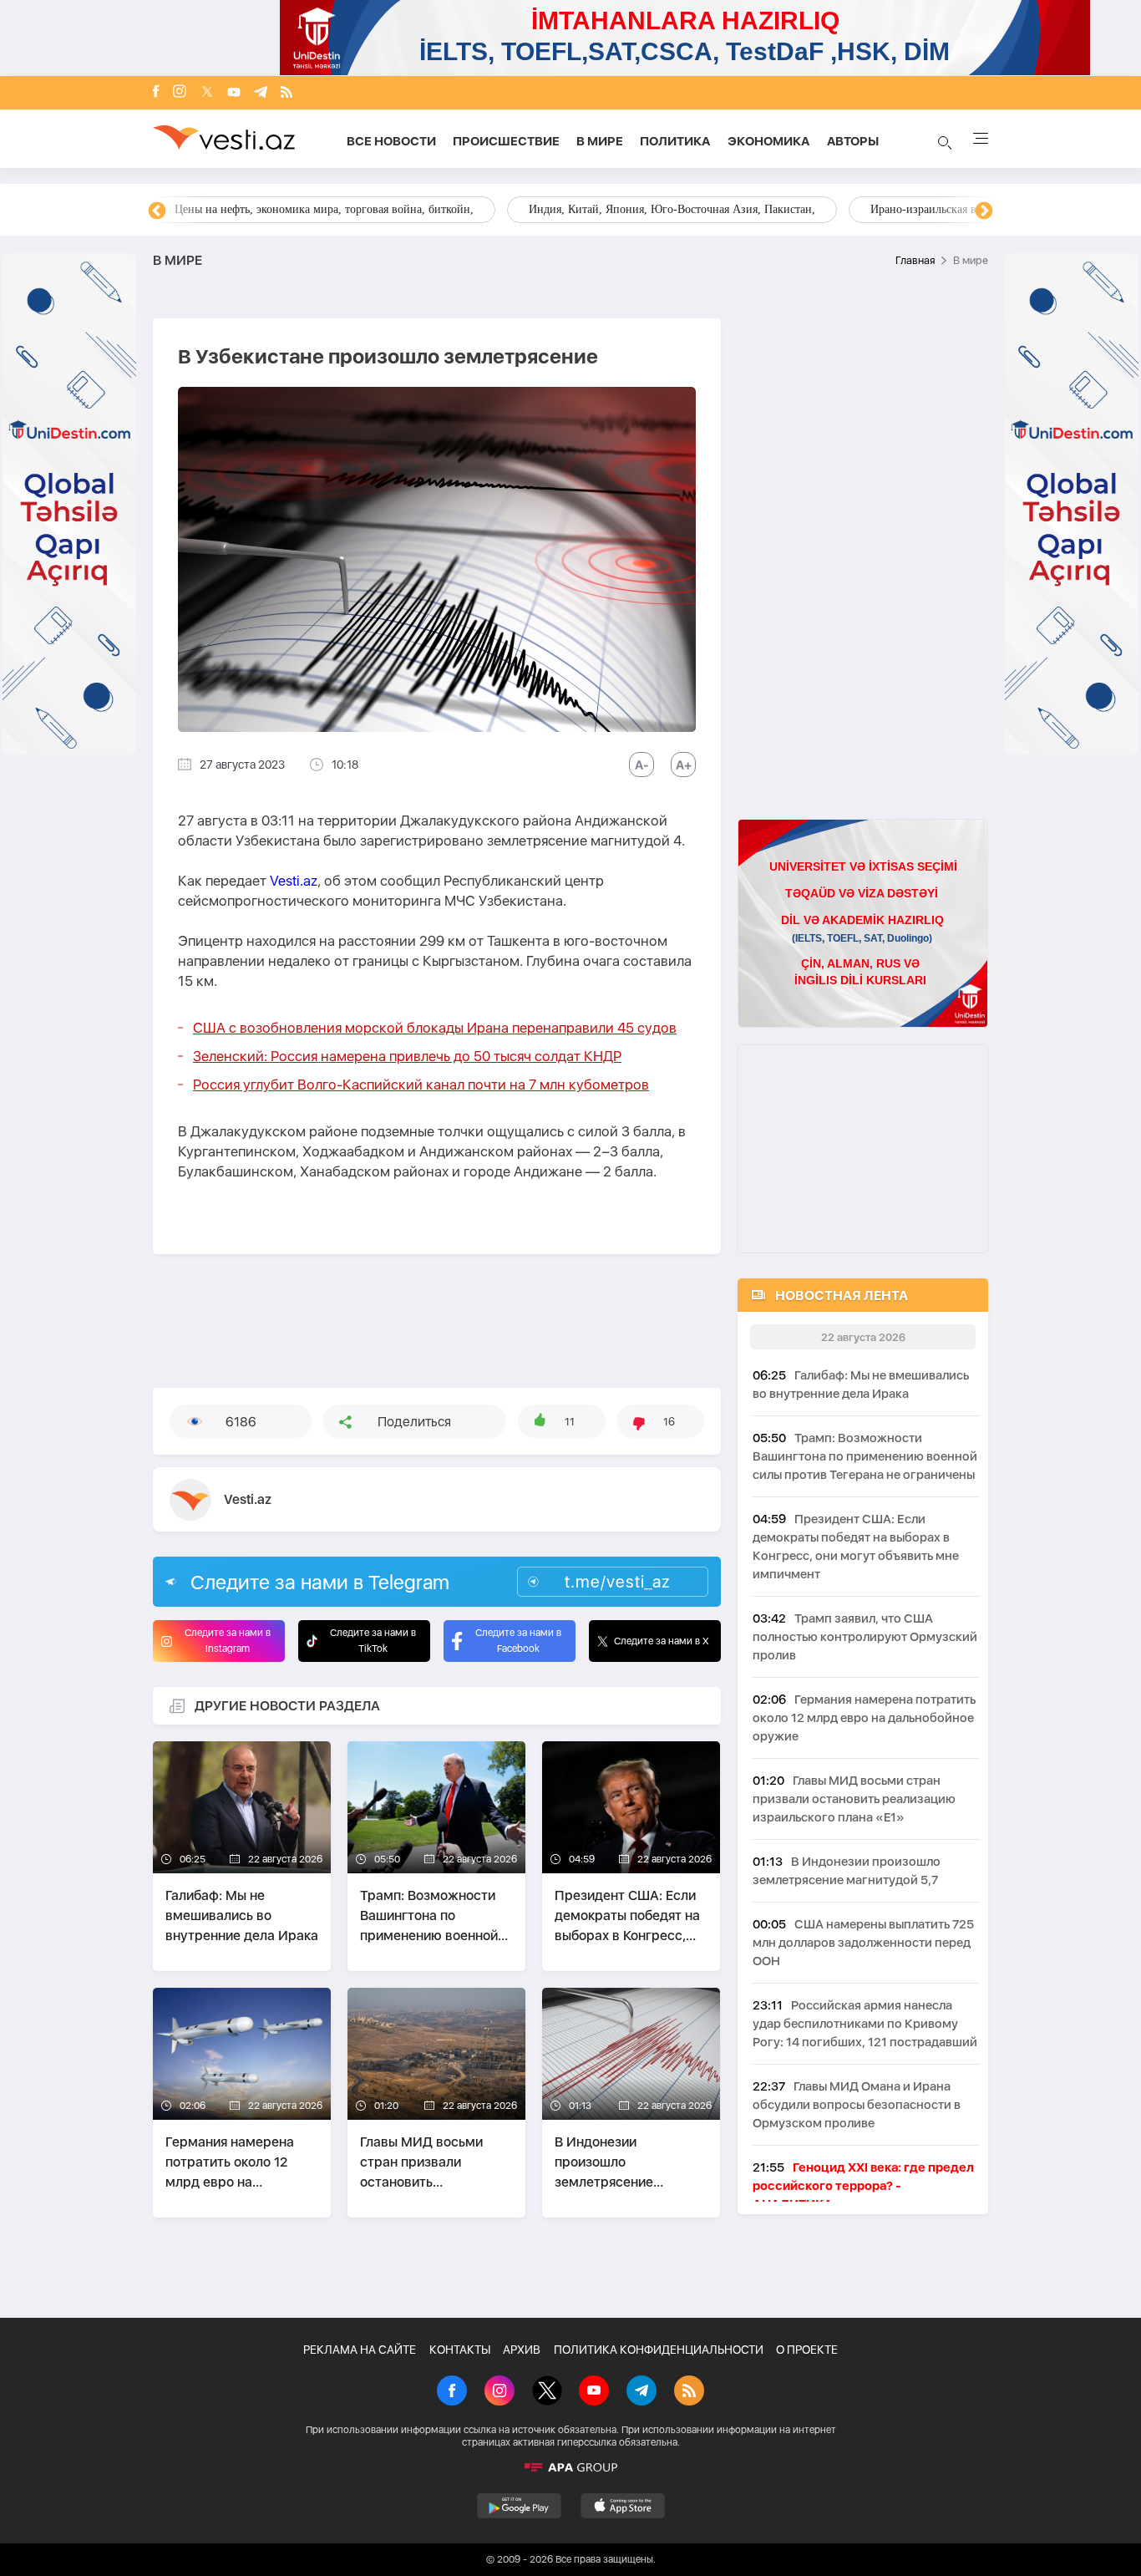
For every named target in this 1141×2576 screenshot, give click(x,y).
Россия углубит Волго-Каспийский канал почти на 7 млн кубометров (421, 1085)
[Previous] (157, 211)
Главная (915, 260)
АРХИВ (522, 2350)
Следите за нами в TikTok (373, 1641)
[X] (547, 2392)
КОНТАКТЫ (460, 2350)
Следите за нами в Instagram (228, 1641)
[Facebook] (156, 93)
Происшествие (506, 141)
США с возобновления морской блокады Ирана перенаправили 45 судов (435, 1028)
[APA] (570, 2467)
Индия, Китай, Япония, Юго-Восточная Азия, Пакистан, (672, 209)
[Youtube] (234, 93)
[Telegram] (261, 93)
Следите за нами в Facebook (518, 1641)
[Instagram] (180, 93)
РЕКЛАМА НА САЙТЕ (360, 2350)
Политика (675, 141)
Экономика (769, 141)
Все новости (391, 141)
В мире (600, 141)
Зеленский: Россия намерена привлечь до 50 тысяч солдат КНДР (407, 1056)
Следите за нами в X (662, 1641)
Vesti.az (294, 881)
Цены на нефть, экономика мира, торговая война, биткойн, (324, 209)
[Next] (984, 211)
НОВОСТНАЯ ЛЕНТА (842, 1296)
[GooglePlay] (519, 2506)
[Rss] (287, 93)
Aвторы (853, 141)
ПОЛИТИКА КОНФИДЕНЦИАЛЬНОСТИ (659, 2350)
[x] (207, 93)
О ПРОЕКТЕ (807, 2350)
